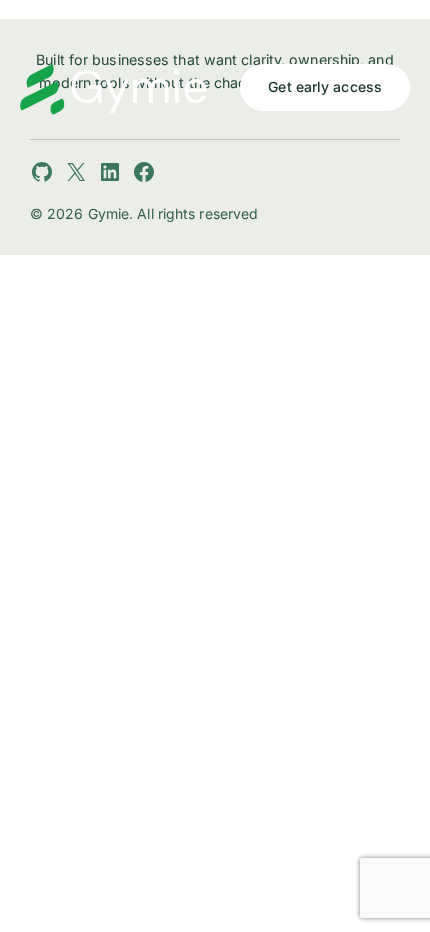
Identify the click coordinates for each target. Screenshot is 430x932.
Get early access (325, 86)
